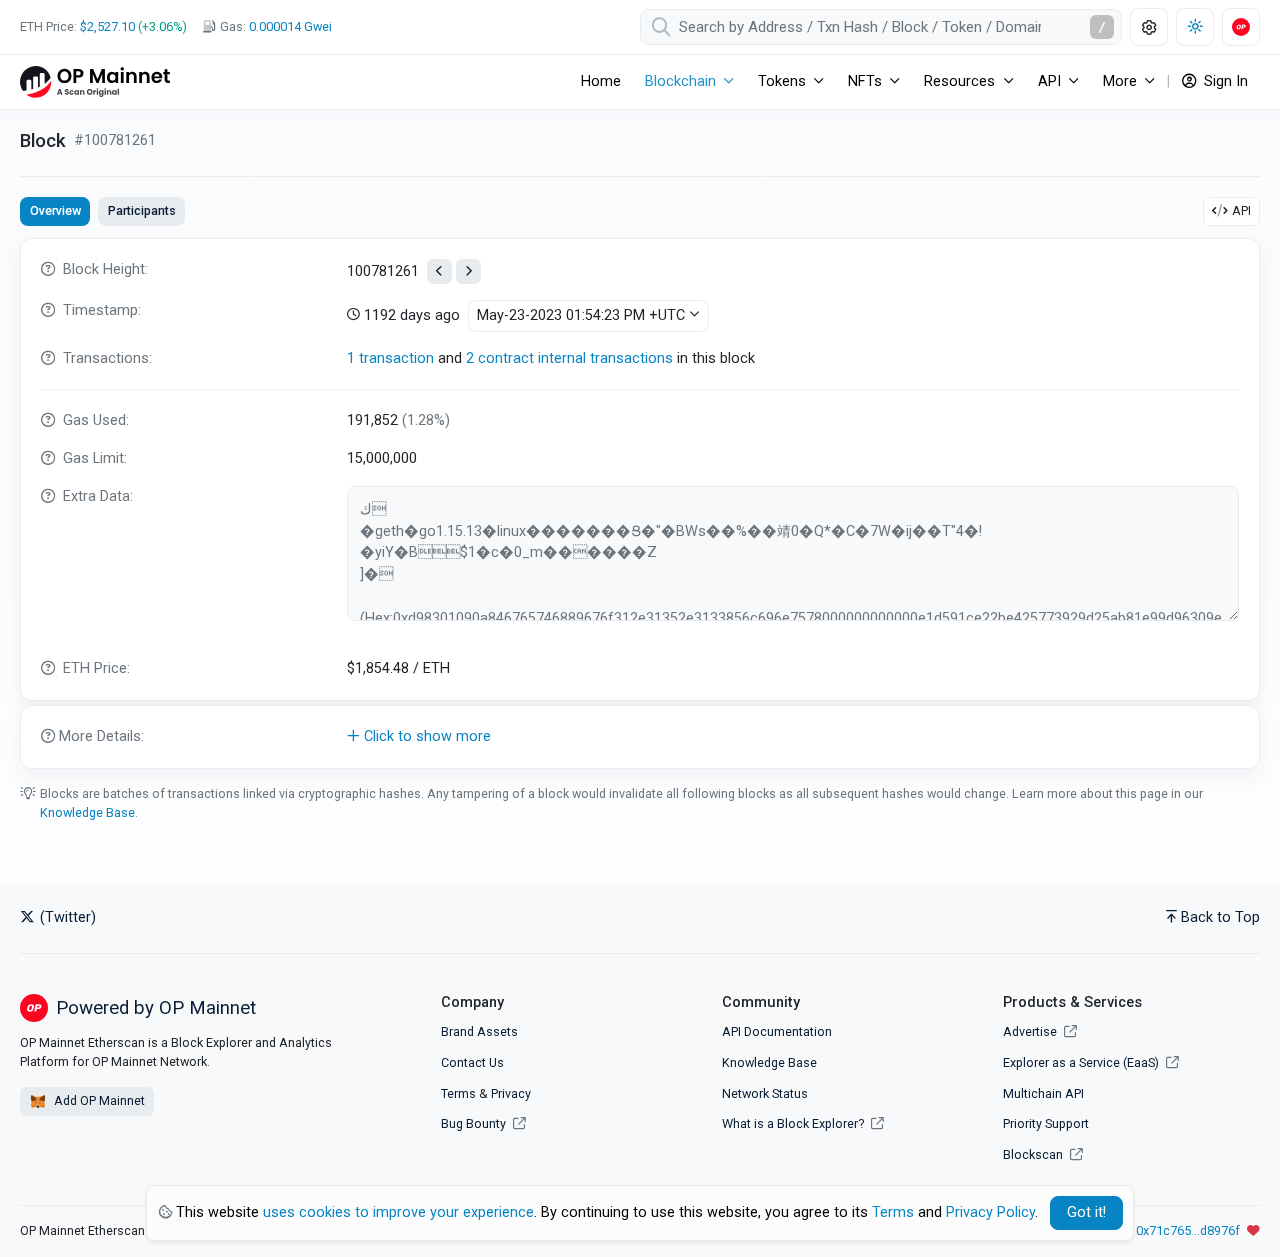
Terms (458, 1093)
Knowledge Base (87, 812)
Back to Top (1220, 917)
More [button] (1120, 81)
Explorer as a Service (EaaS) (1082, 1062)
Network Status (765, 1093)
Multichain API (1043, 1093)
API (1241, 210)
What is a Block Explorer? (794, 1123)
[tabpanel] (640, 503)
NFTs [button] (865, 81)
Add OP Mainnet (98, 1100)
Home (601, 81)
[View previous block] (439, 271)
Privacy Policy (990, 1212)
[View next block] (468, 271)
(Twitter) (66, 917)
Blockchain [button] (680, 81)
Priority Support (1046, 1123)
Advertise (1031, 1031)
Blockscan (1034, 1154)
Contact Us (472, 1062)
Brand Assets (479, 1031)
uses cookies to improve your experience (398, 1212)
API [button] (1049, 81)
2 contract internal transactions (569, 358)
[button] (640, 737)
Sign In (1224, 81)
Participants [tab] (142, 210)
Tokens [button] (782, 81)
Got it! (1086, 1212)
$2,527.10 (107, 26)
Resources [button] (959, 81)
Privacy (511, 1093)
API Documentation (777, 1031)
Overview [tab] (55, 210)
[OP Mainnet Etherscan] (95, 81)
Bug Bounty (473, 1123)
